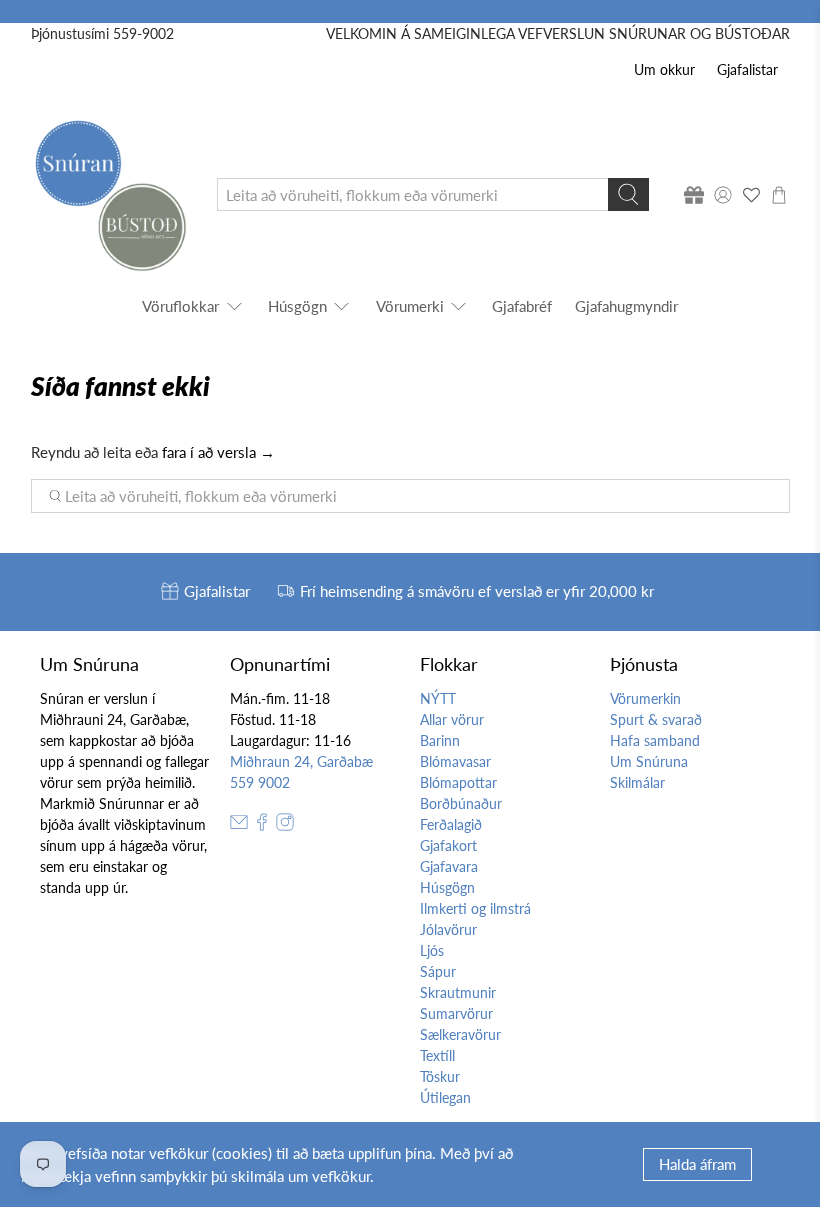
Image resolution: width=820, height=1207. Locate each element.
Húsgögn (297, 306)
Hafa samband (655, 740)
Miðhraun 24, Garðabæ (301, 761)
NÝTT (438, 698)
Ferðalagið (451, 824)
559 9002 (260, 782)
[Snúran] (109, 194)
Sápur (438, 971)
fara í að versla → (218, 452)
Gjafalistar (747, 69)
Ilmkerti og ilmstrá (475, 908)
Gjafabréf (522, 306)
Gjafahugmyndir (626, 306)
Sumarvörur (456, 1013)
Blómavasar (455, 761)
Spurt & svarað (656, 719)
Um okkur (664, 69)
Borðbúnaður (461, 803)
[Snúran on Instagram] (285, 825)
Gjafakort (448, 845)
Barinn (440, 740)
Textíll (437, 1055)
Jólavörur (448, 929)
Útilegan (445, 1097)
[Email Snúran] (239, 825)
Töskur (440, 1076)
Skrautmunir (458, 992)
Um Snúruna (649, 761)
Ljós (432, 950)
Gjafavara (449, 866)
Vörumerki (410, 306)
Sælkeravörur (460, 1034)
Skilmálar (637, 782)
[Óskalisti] (751, 195)
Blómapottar (458, 782)
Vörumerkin (645, 698)
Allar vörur (452, 719)
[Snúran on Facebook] (262, 825)
